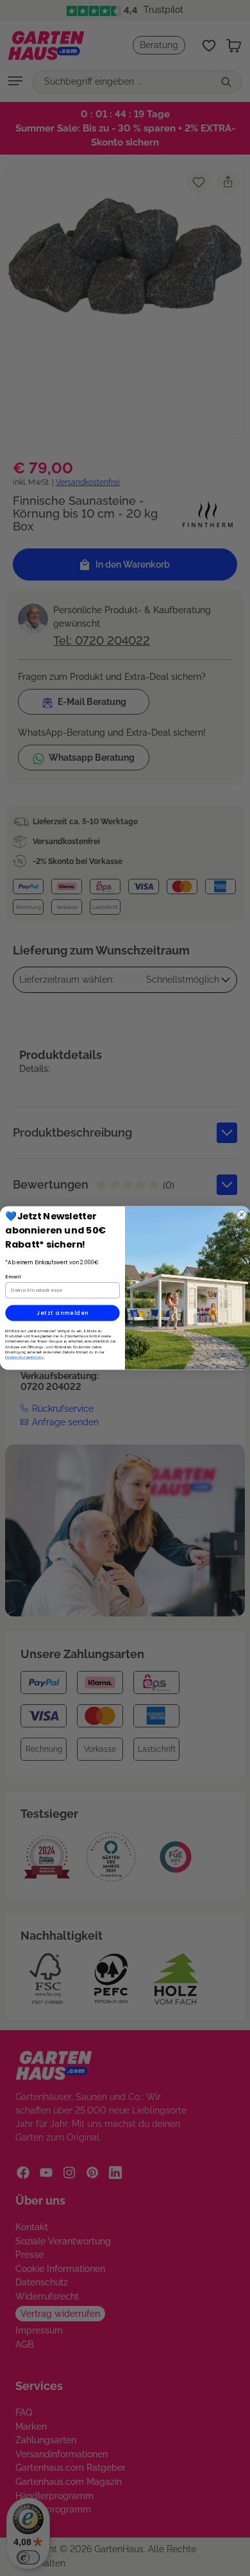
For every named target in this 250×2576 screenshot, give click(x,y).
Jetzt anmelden (63, 1313)
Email (13, 1276)
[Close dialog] (242, 1215)
